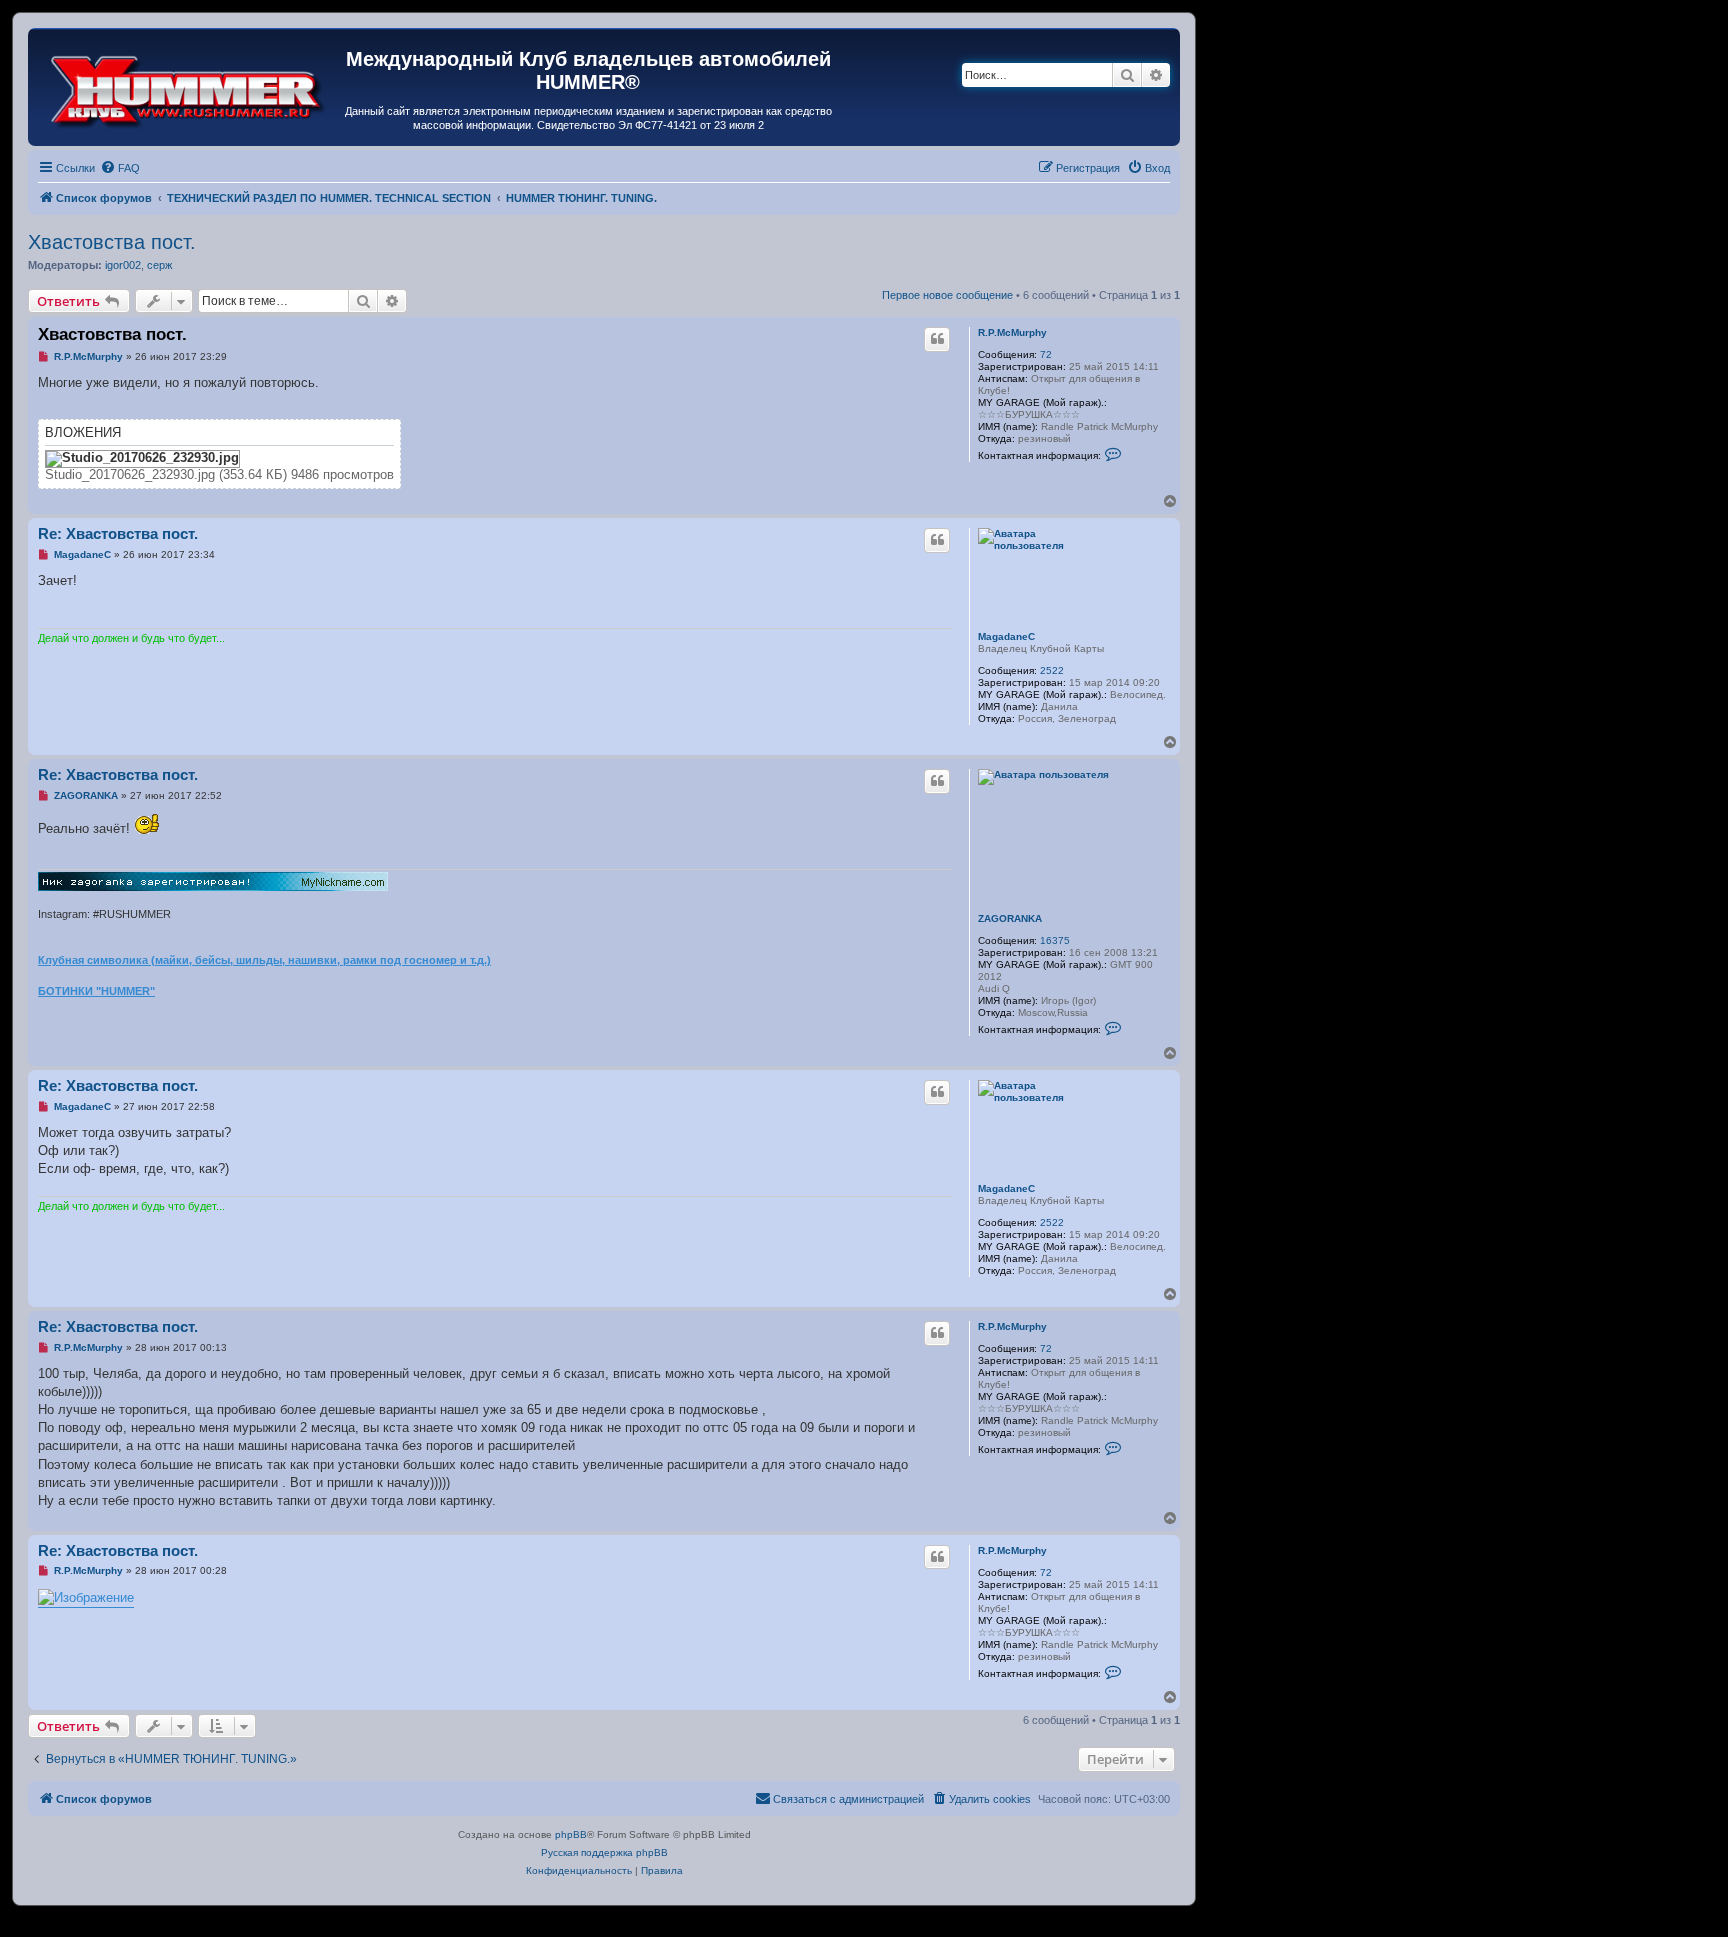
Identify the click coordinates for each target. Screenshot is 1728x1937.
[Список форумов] (188, 87)
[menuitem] (120, 168)
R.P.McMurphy (1012, 332)
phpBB (571, 1834)
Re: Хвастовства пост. (118, 533)
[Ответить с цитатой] (937, 339)
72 (1046, 354)
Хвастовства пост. (112, 242)
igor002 (123, 265)
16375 (1055, 940)
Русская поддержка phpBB (604, 1852)
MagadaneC (1006, 636)
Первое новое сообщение (947, 295)
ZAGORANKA (1010, 918)
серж (159, 265)
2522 (1052, 670)
